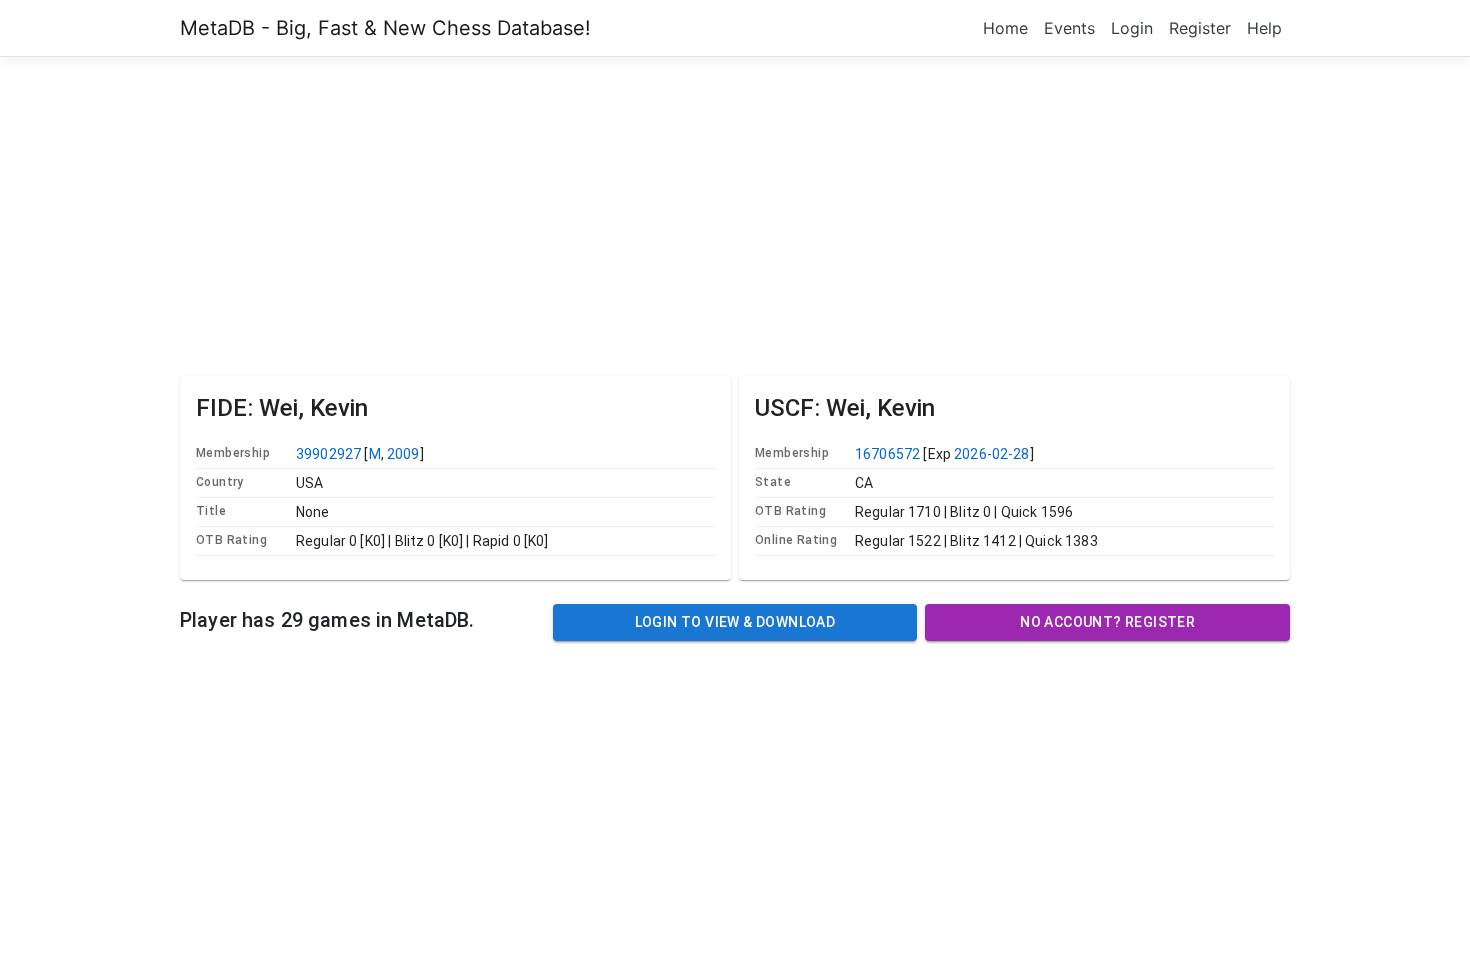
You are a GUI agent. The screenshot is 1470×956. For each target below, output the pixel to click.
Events (1069, 28)
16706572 (887, 454)
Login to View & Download (735, 622)
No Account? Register (1107, 622)
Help (1264, 28)
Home (1005, 28)
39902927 (328, 454)
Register (1200, 28)
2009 (403, 454)
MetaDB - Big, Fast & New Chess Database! (385, 28)
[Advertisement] (735, 213)
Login (1132, 28)
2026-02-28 (992, 454)
